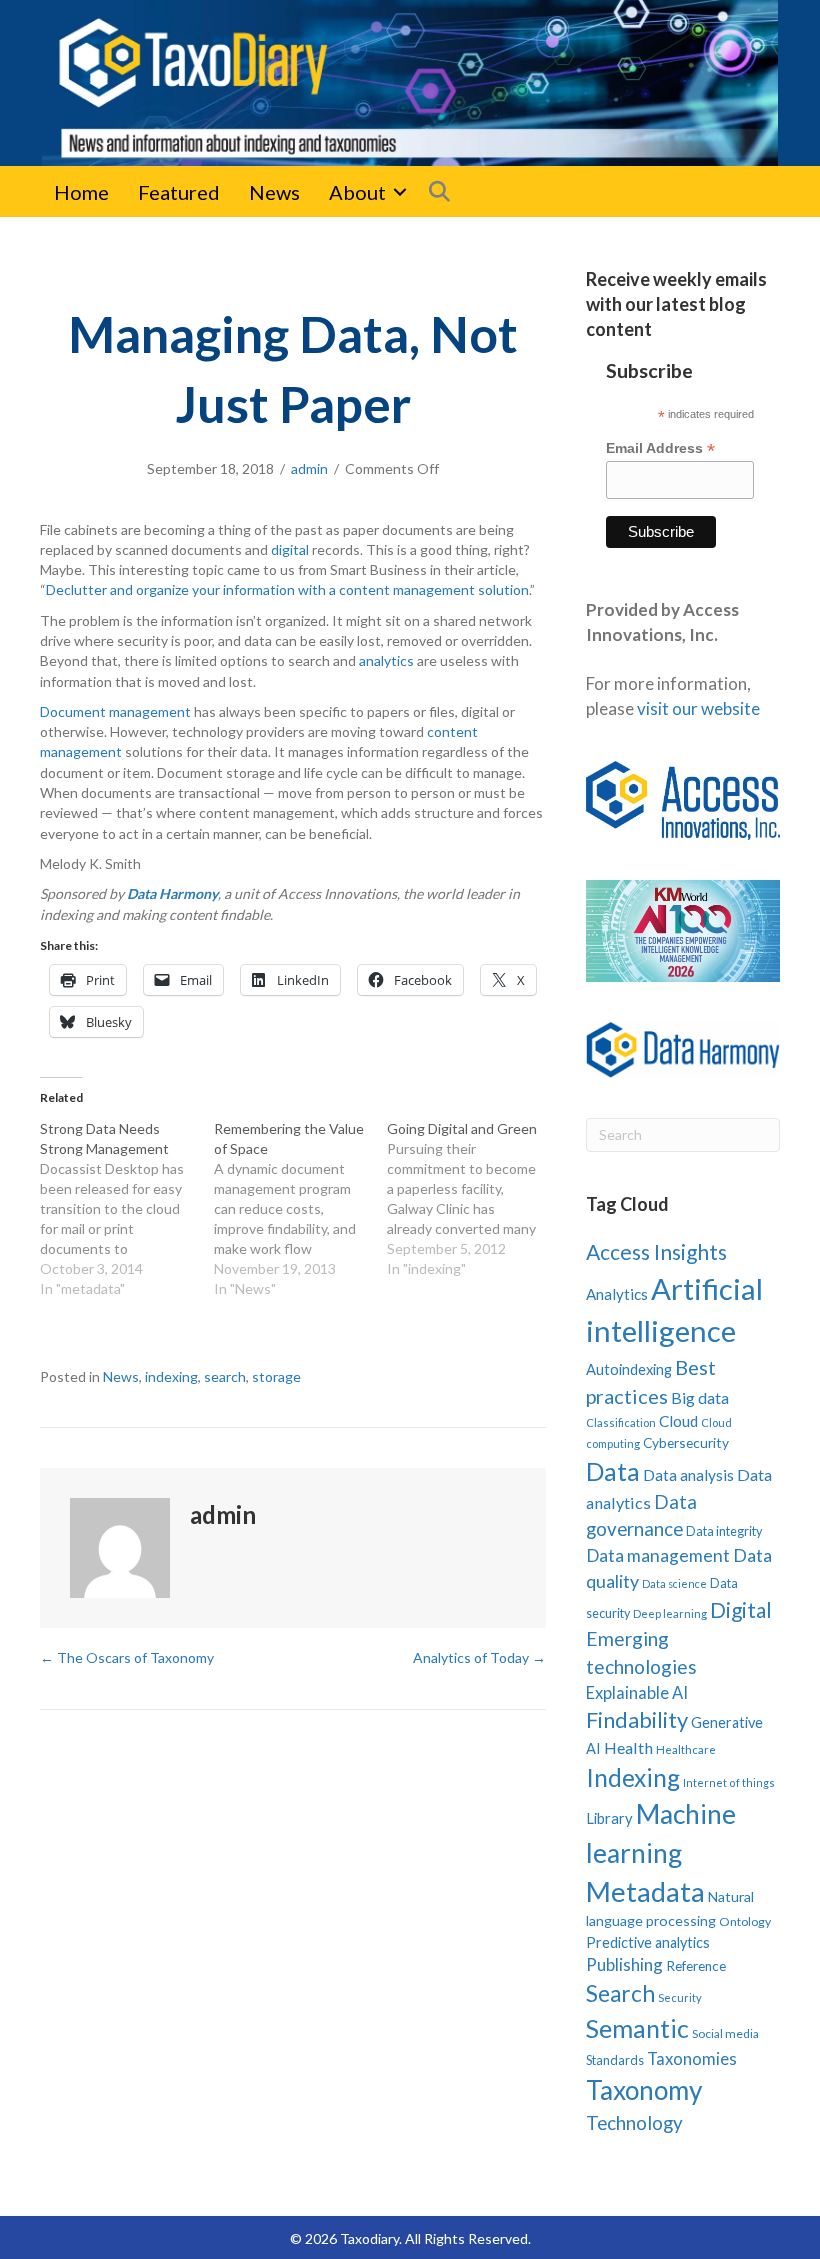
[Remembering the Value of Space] (301, 1209)
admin (309, 468)
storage (276, 1376)
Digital (741, 1609)
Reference (696, 1966)
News (274, 192)
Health (628, 1747)
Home (81, 192)
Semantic (637, 2028)
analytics (386, 660)
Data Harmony (172, 893)
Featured (179, 192)
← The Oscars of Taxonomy (127, 1657)
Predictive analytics (648, 1942)
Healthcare (686, 1749)
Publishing (624, 1964)
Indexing (633, 1777)
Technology (634, 2122)
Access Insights (656, 1251)
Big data (700, 1397)
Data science (674, 1583)
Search (620, 1993)
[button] (400, 192)
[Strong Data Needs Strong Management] (127, 1209)
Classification (621, 1422)
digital (290, 549)
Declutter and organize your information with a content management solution (287, 589)
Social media (725, 2033)
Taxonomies (692, 2059)
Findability (637, 1719)
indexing (171, 1376)
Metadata (645, 1891)
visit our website (698, 708)
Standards (615, 2060)
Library (609, 1818)
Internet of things (729, 1782)
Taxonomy (644, 2090)
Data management (658, 1555)
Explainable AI (637, 1692)
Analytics (617, 1294)
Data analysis (688, 1475)
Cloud (678, 1421)
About (357, 192)
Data (613, 1471)
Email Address (660, 448)
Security (680, 1997)
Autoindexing (629, 1369)
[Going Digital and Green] (474, 1199)
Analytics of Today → (479, 1657)
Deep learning (670, 1613)
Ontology (745, 1921)
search (225, 1376)
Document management (115, 711)
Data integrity (724, 1531)
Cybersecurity (686, 1442)
